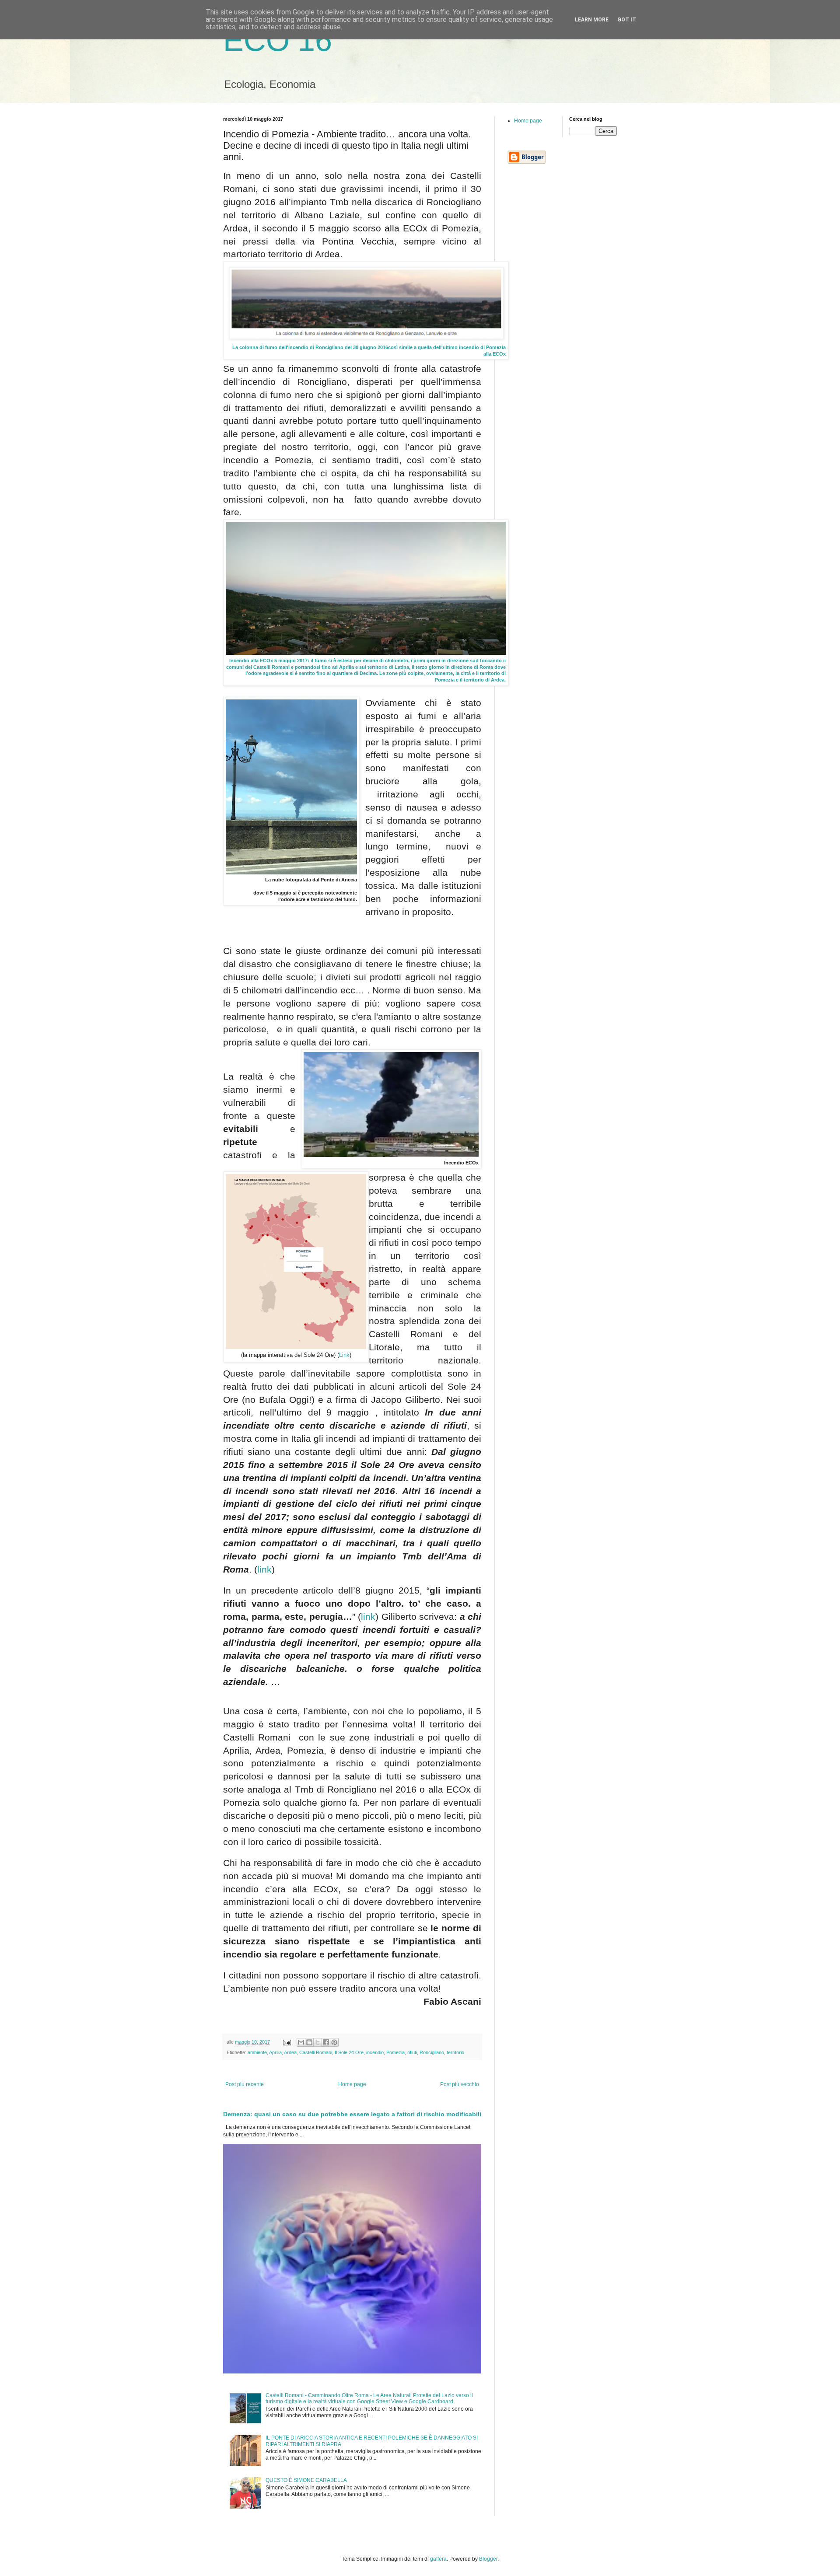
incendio (375, 2052)
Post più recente (245, 2084)
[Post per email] (287, 2042)
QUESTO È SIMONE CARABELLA (306, 2480)
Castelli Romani (316, 2052)
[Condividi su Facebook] (326, 2042)
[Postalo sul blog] (309, 2042)
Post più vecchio (460, 2084)
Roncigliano (432, 2052)
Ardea (290, 2052)
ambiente (257, 2052)
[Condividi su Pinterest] (334, 2042)
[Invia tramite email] (301, 2042)
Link (344, 1355)
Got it (627, 20)
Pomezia (395, 2052)
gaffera (438, 2559)
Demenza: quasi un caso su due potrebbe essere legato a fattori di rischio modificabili (352, 2114)
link (264, 1569)
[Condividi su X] (318, 2042)
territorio (455, 2052)
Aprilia (275, 2052)
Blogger (488, 2559)
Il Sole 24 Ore (349, 2052)
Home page (352, 2084)
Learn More (592, 20)
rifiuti (412, 2052)
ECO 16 (278, 40)
